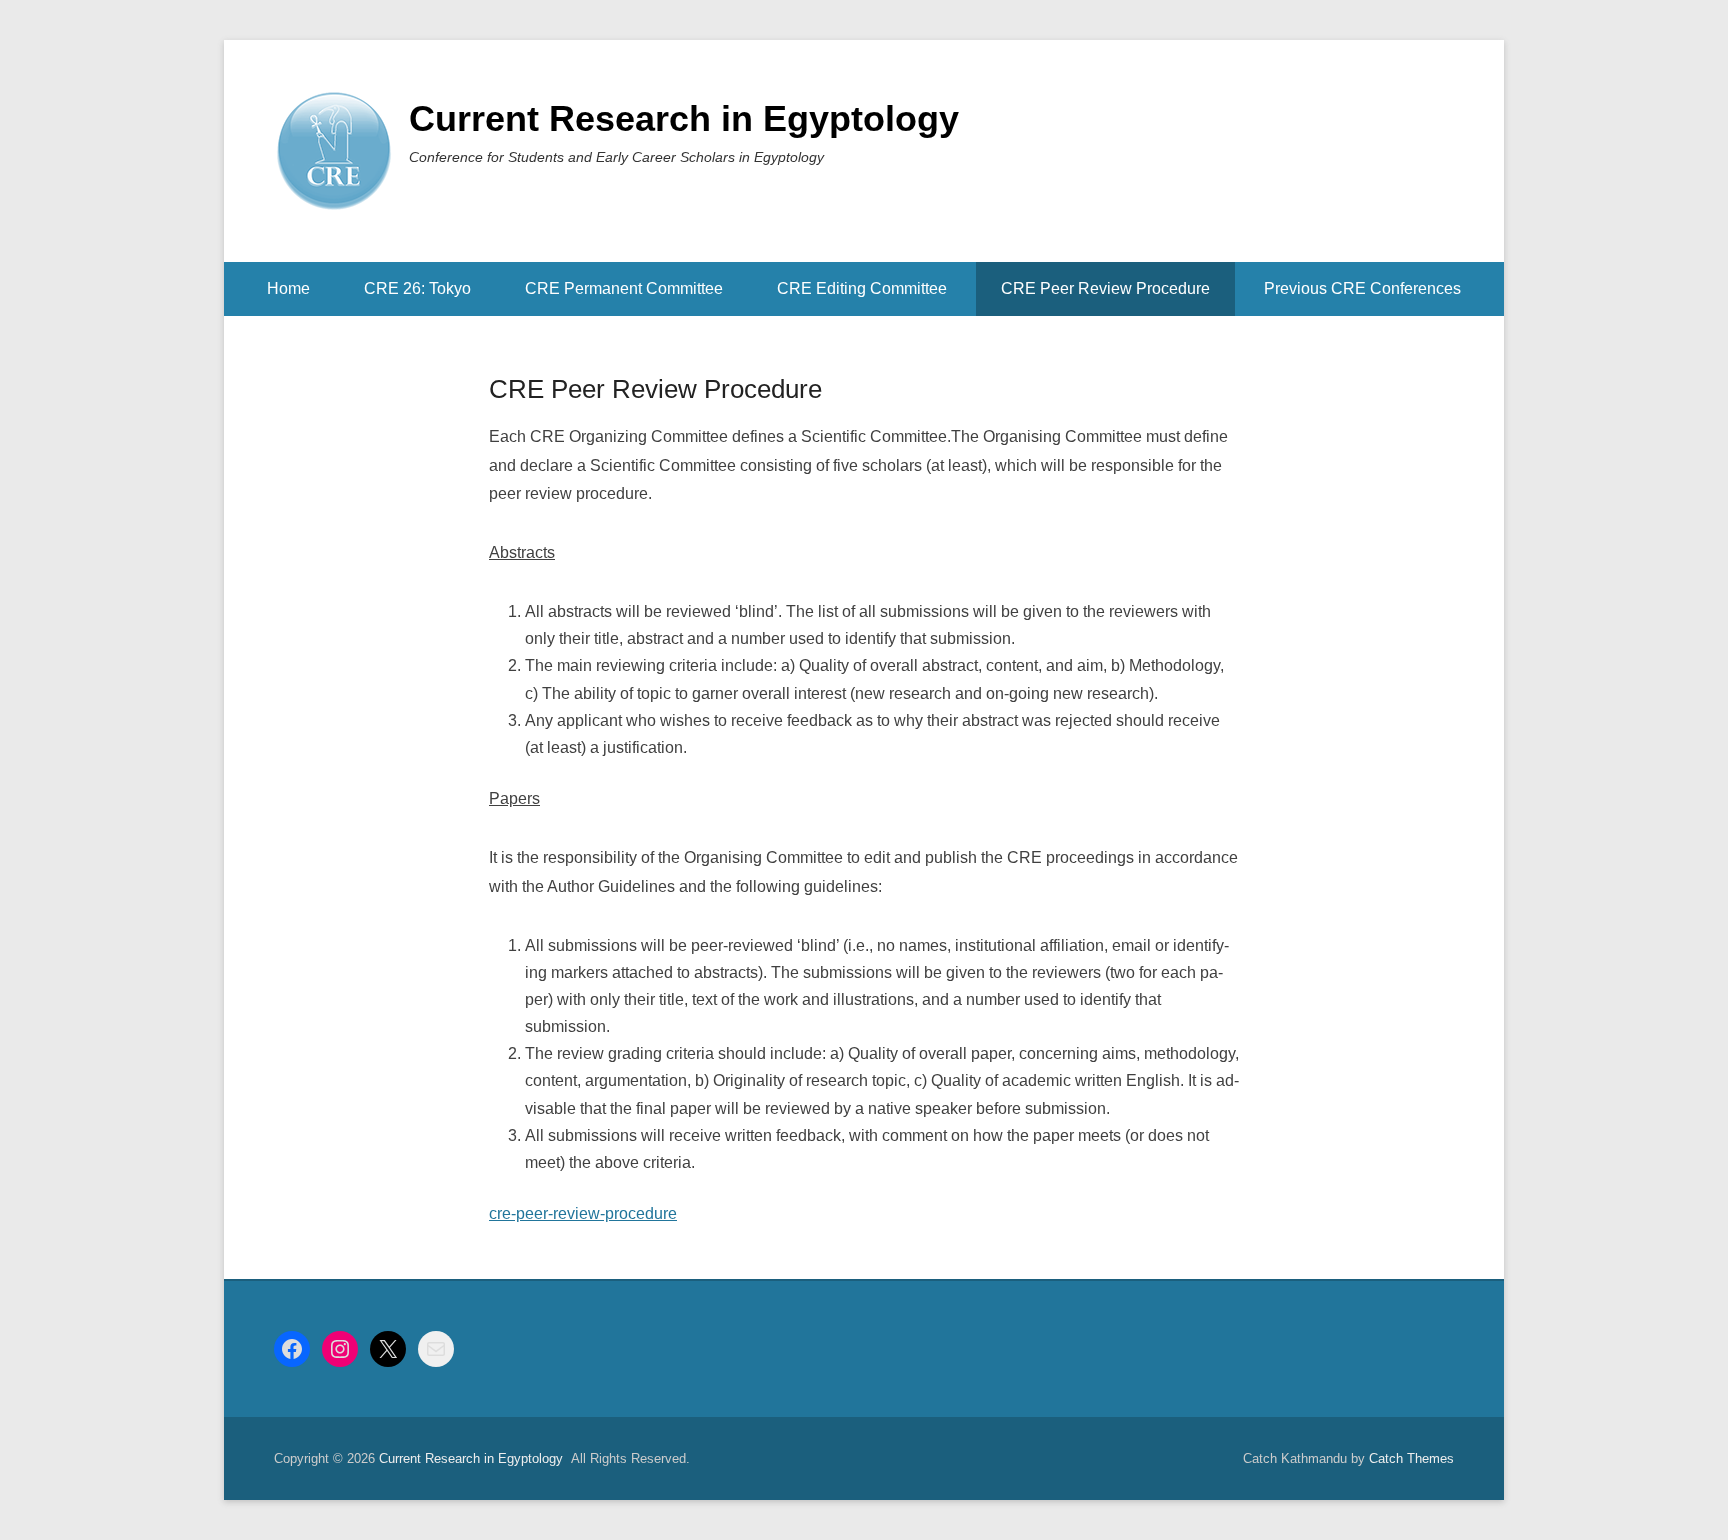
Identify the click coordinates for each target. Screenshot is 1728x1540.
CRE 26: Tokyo (417, 288)
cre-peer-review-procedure (583, 1213)
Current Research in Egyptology (684, 118)
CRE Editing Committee (862, 288)
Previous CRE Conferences (1362, 288)
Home (288, 288)
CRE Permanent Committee (624, 288)
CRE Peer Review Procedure (1105, 288)
